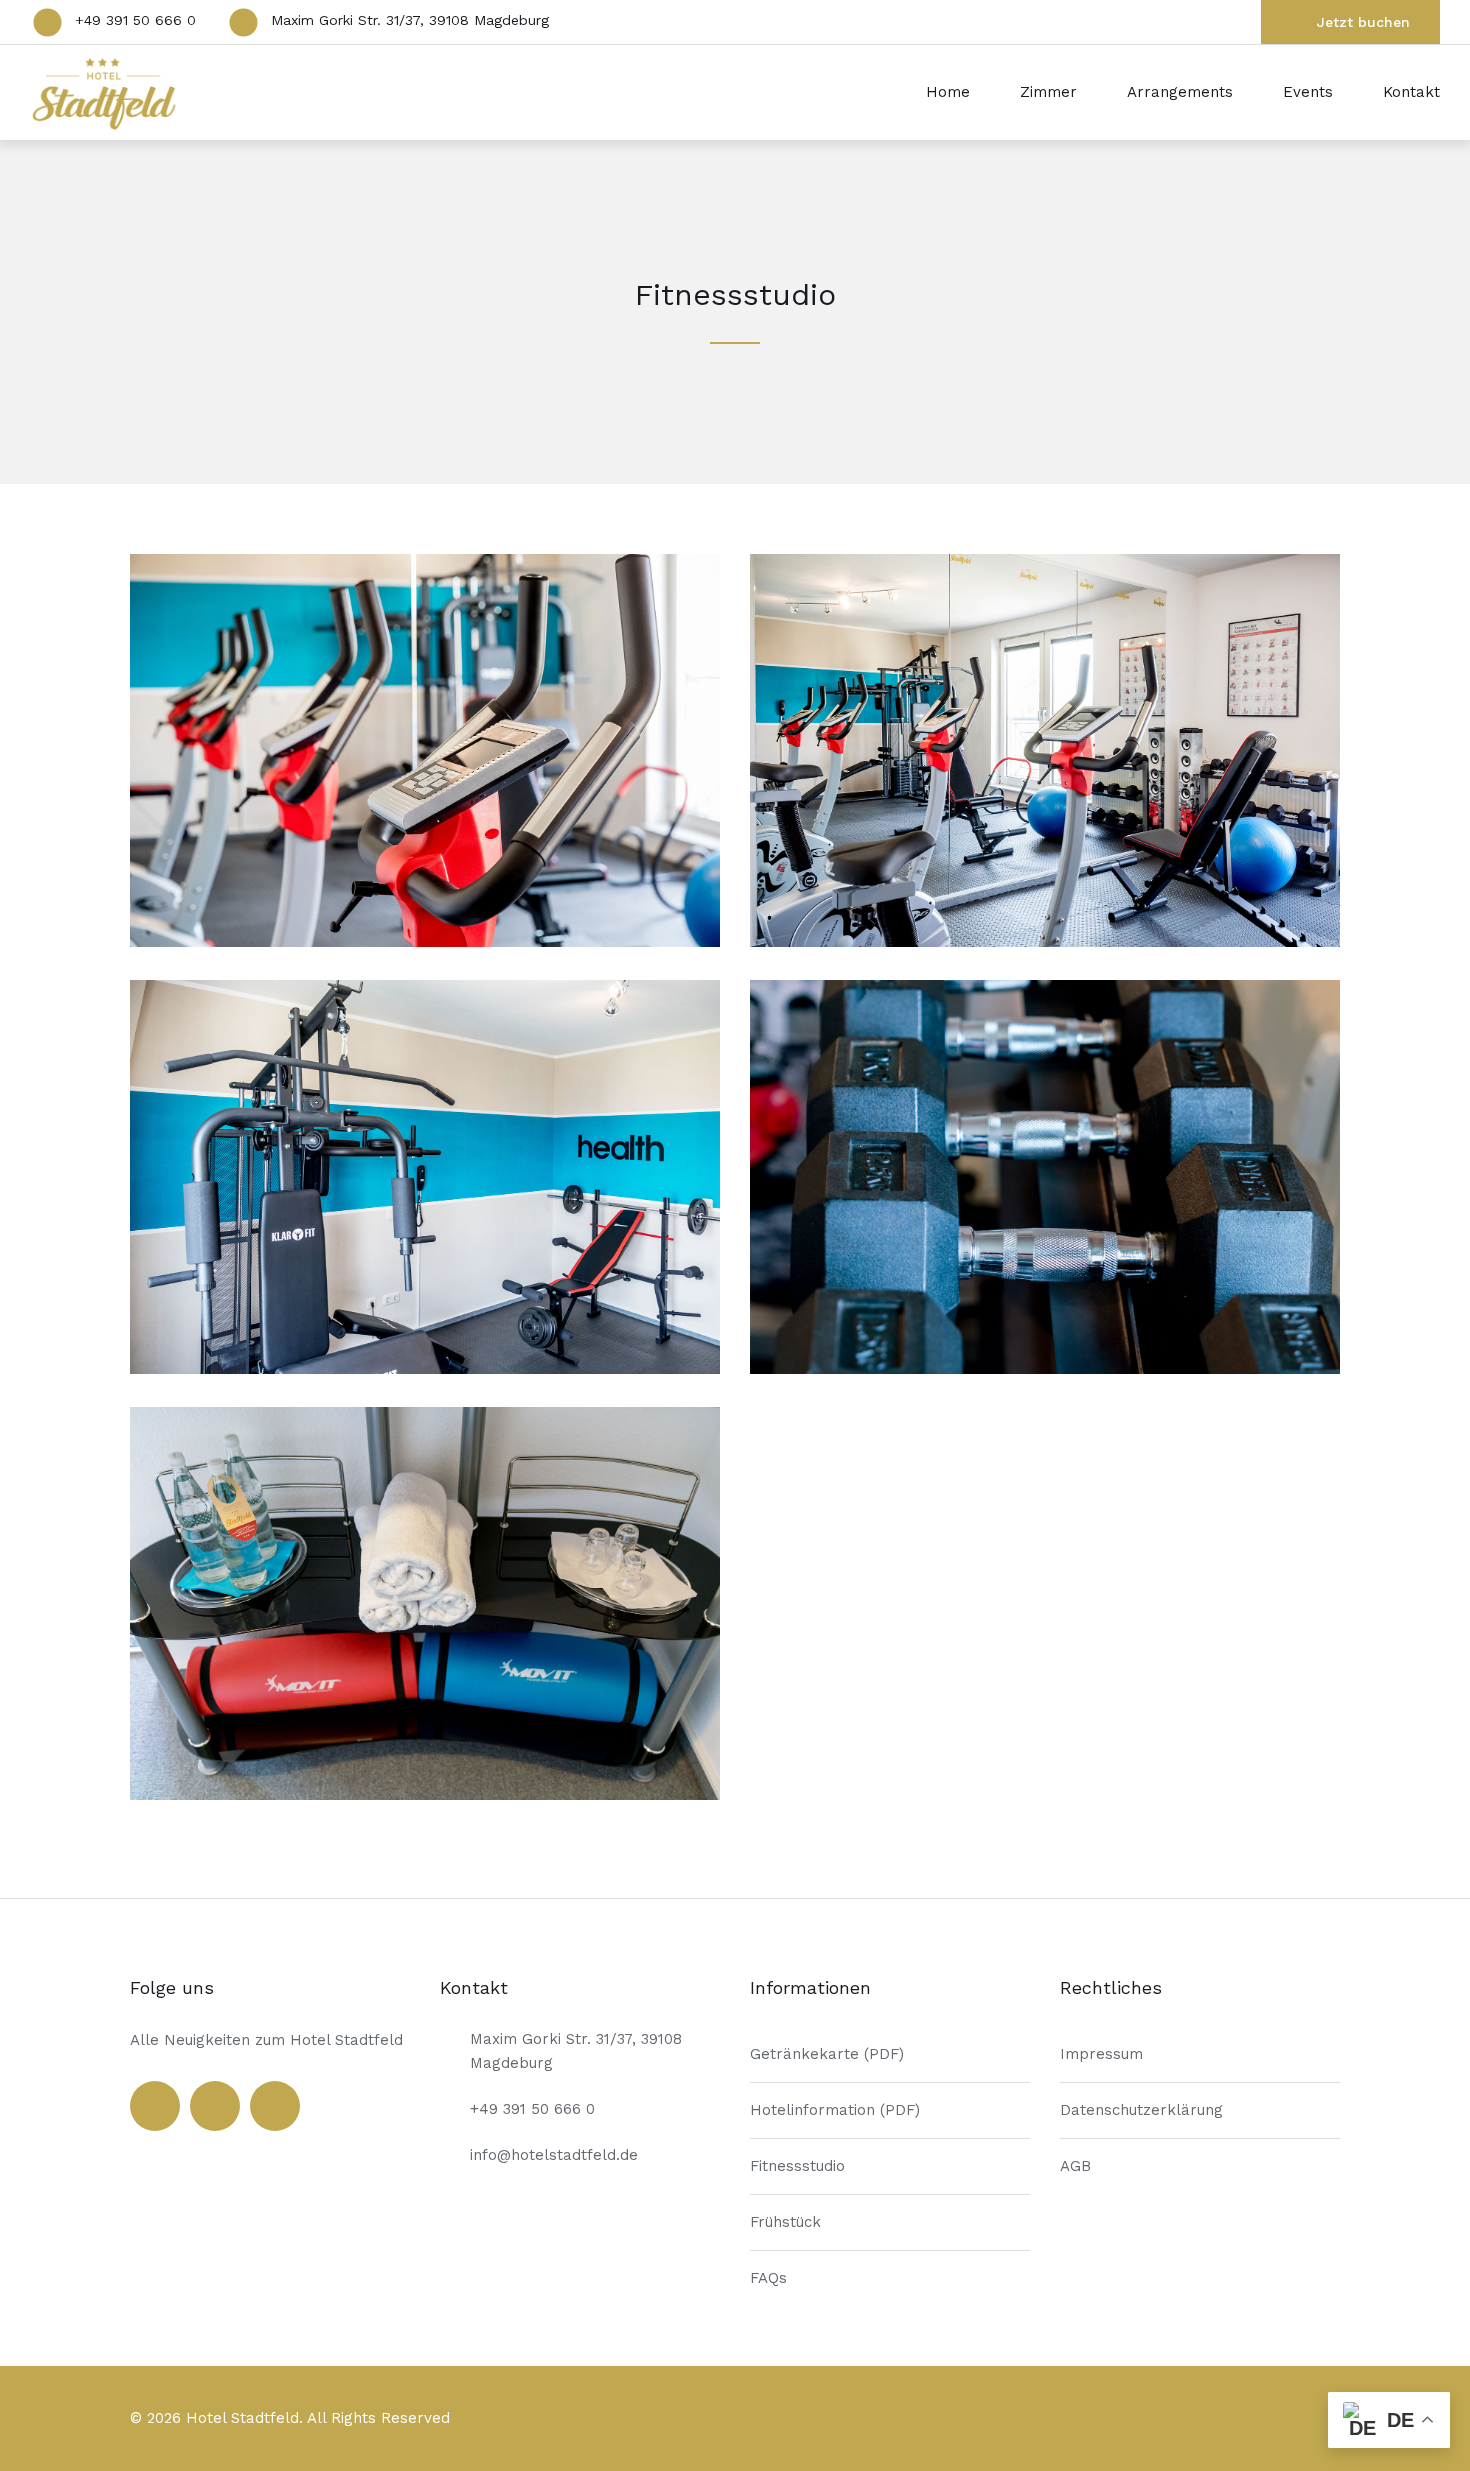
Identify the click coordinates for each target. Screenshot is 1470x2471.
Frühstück (785, 2222)
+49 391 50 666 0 (135, 20)
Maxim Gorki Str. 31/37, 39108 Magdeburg (410, 20)
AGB (1075, 2166)
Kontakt (1411, 92)
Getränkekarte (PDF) (827, 2054)
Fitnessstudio (797, 2166)
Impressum (1101, 2054)
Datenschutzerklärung (1141, 2110)
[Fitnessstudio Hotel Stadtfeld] (425, 941)
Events (1308, 92)
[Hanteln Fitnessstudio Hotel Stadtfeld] (1045, 1368)
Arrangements (1180, 92)
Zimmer (1048, 92)
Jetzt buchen (1363, 22)
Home (948, 92)
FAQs (768, 2278)
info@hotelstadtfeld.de (554, 2155)
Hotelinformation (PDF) (835, 2110)
